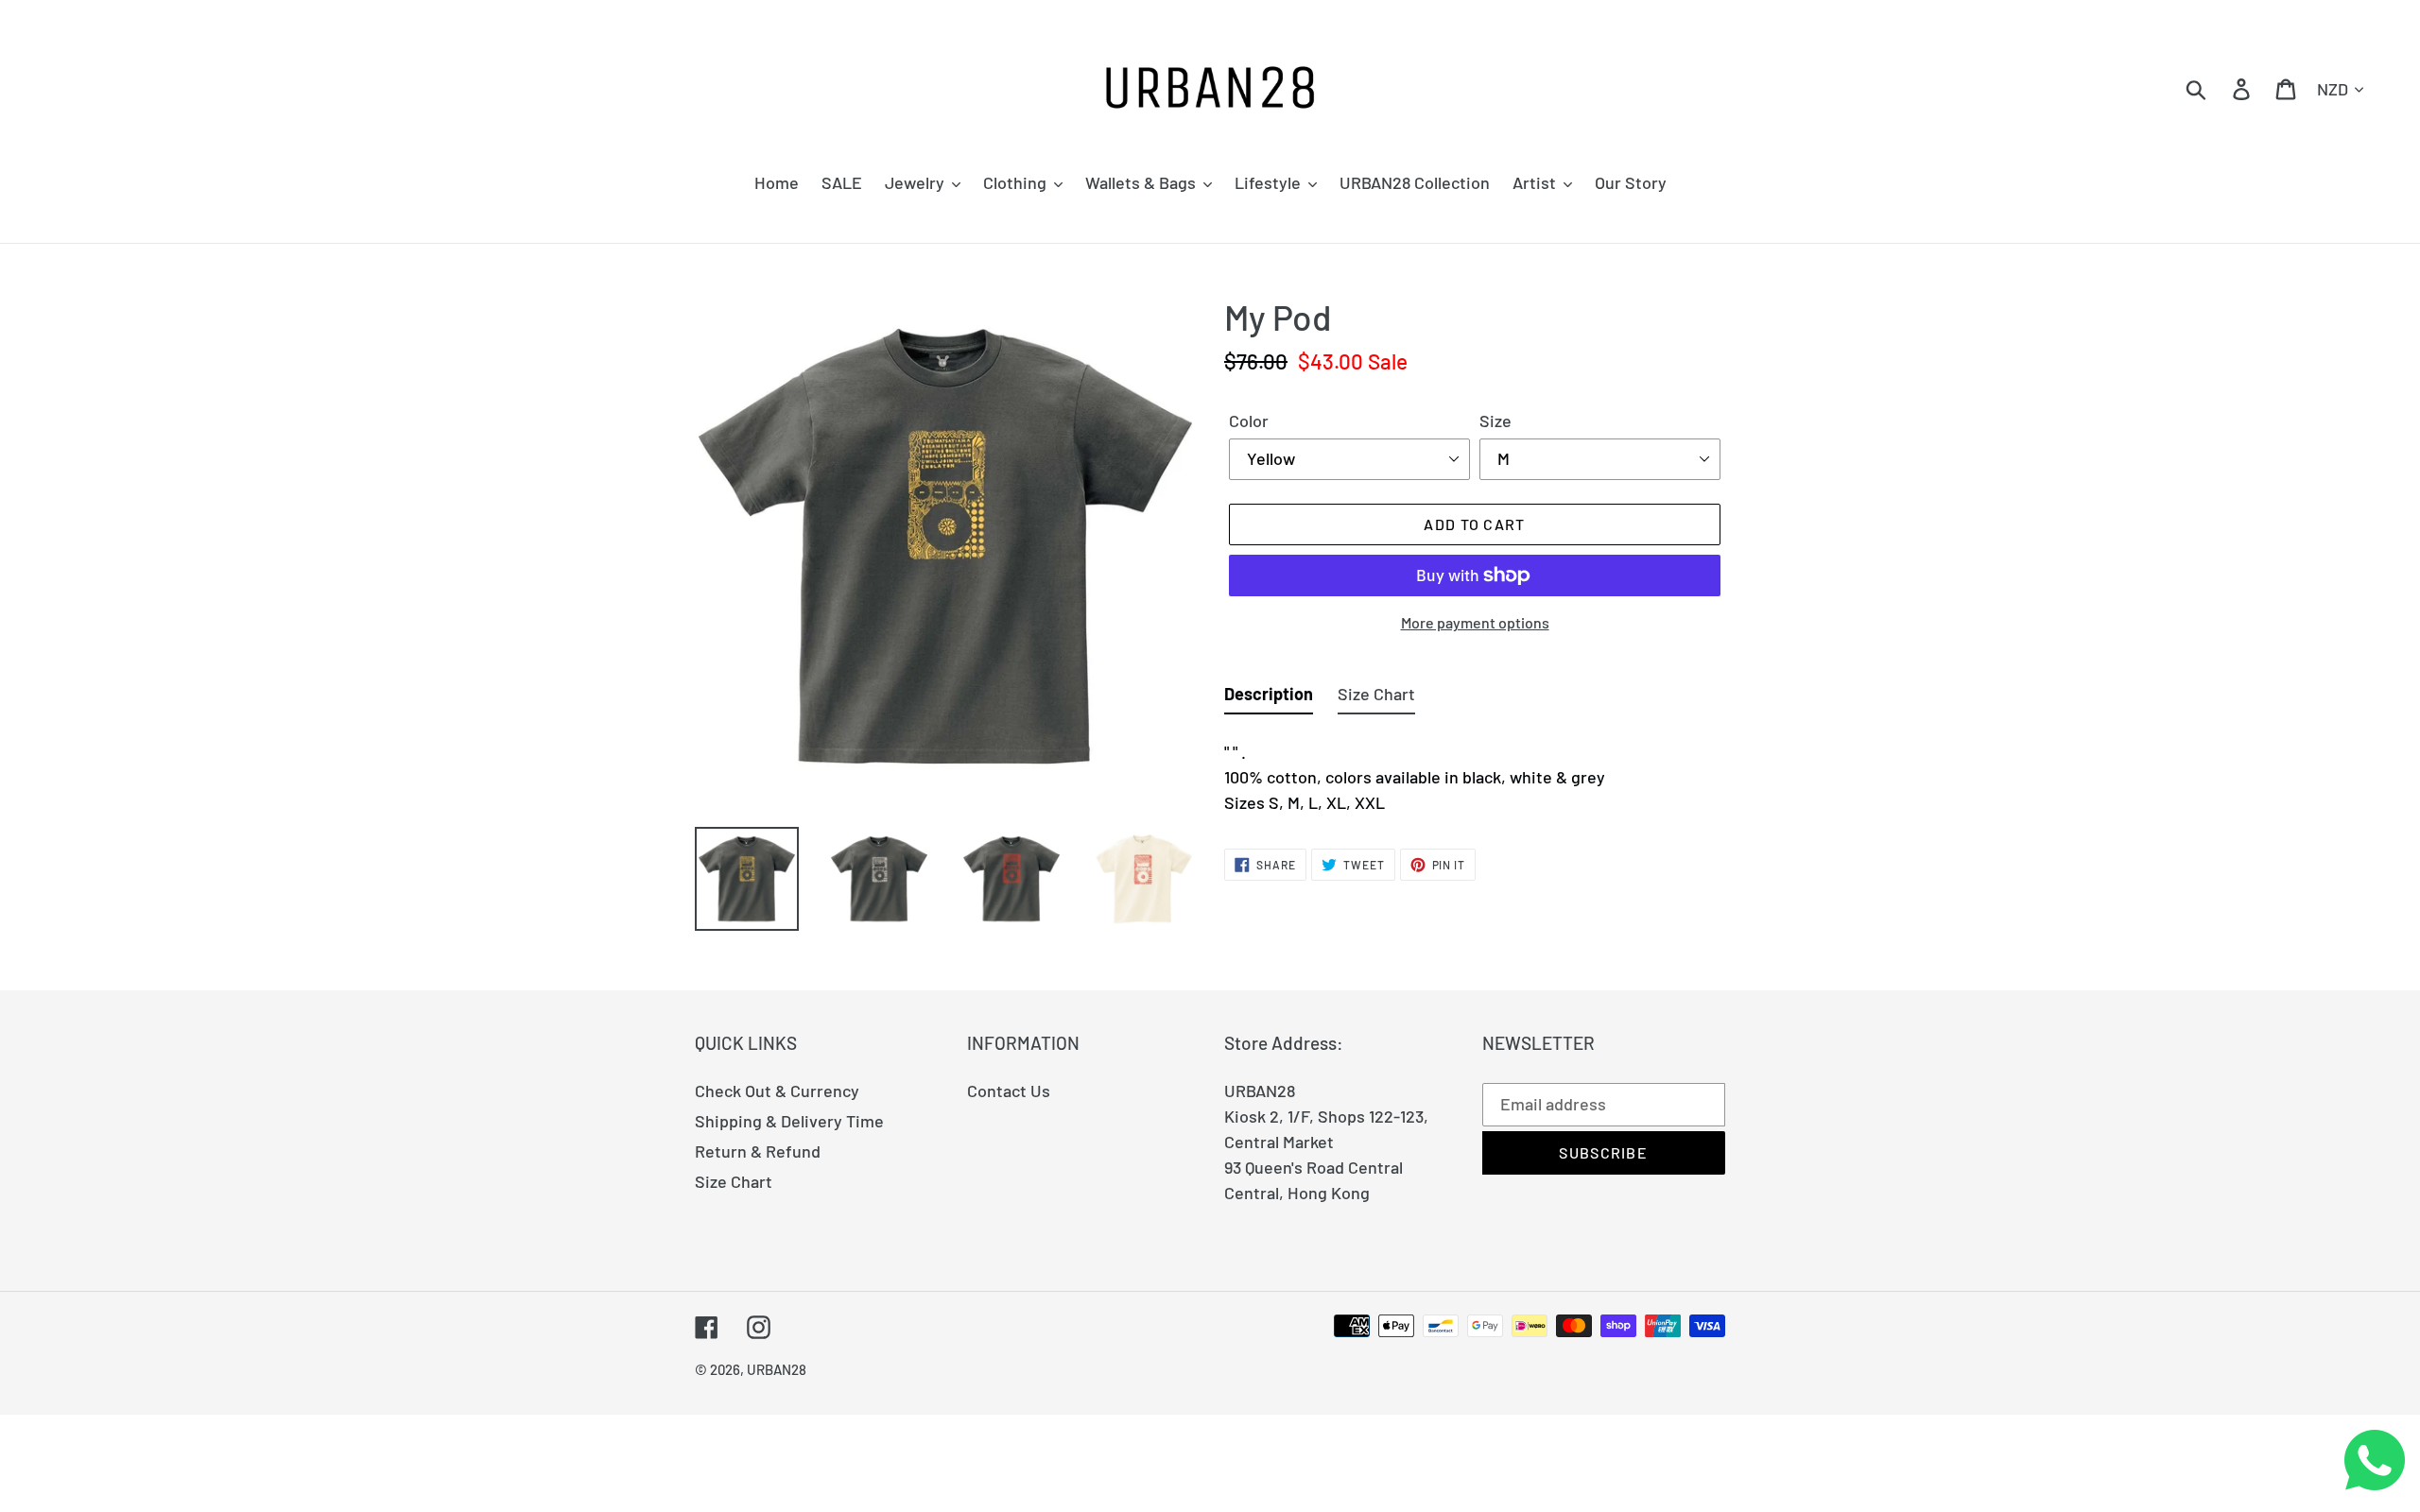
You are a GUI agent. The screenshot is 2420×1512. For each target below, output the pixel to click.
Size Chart (734, 1181)
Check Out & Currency (777, 1091)
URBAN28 (777, 1369)
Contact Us (1009, 1091)
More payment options (1475, 622)
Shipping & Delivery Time (789, 1121)
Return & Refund (758, 1151)
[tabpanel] (1475, 772)
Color (1249, 421)
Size (1495, 421)
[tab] (1269, 698)
